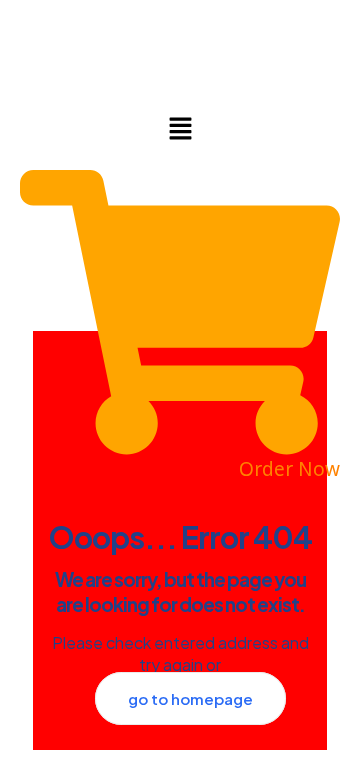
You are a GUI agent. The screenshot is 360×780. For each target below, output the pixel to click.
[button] (180, 129)
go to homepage (190, 698)
